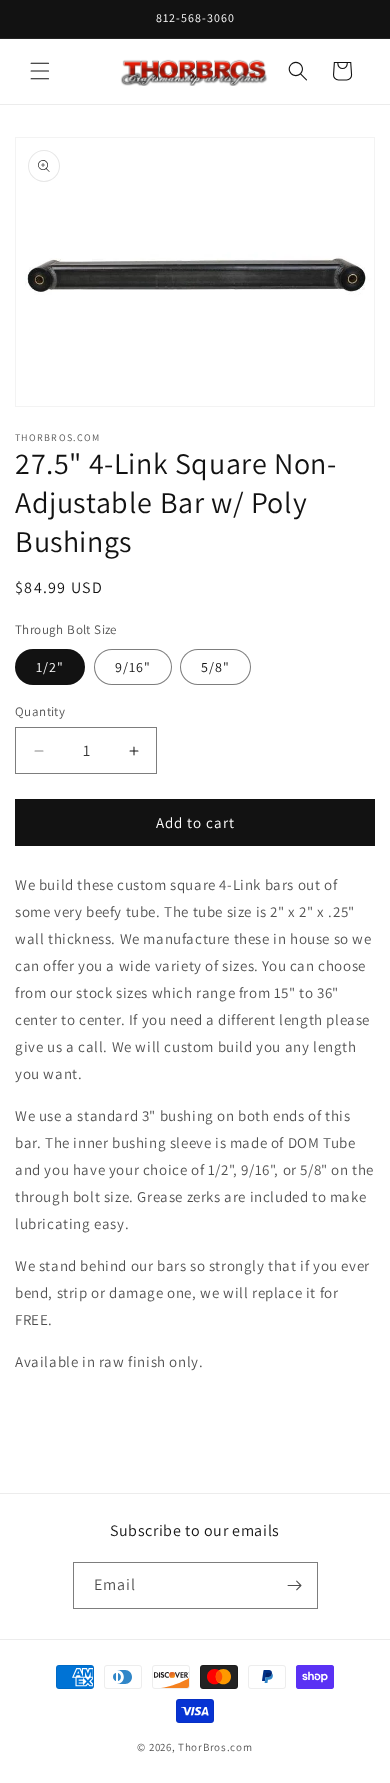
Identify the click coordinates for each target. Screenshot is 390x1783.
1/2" (50, 667)
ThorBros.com (215, 1747)
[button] (40, 71)
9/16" (133, 667)
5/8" (215, 667)
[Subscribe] (295, 1585)
